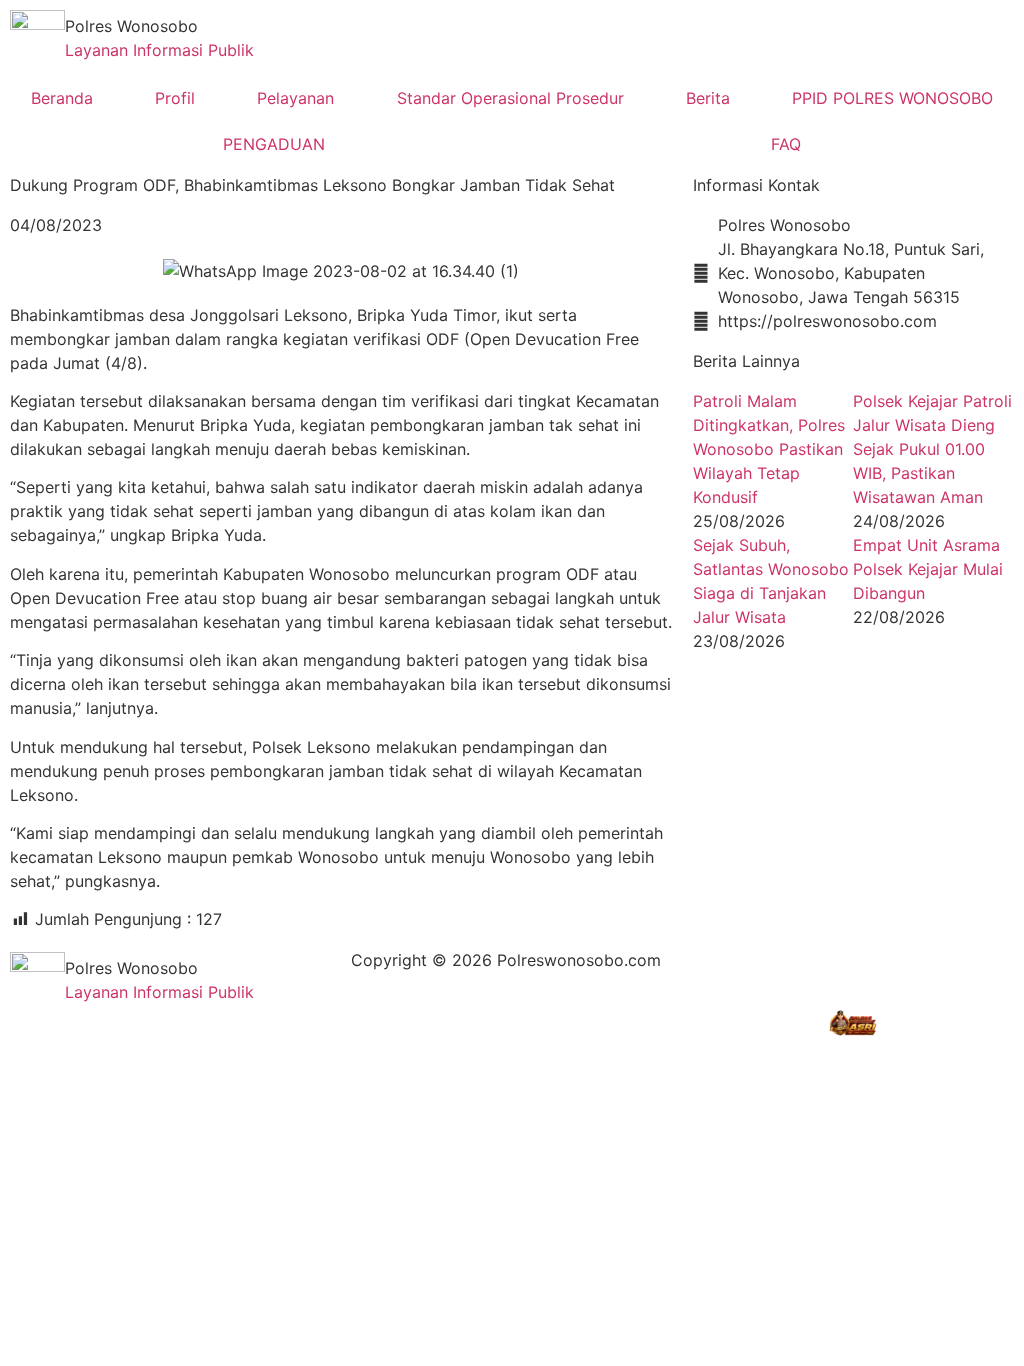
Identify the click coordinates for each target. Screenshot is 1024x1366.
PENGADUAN (274, 144)
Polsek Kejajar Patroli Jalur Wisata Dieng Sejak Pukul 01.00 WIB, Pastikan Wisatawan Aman (932, 449)
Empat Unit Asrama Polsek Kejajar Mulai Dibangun (928, 569)
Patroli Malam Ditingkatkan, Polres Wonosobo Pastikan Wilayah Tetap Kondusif (769, 449)
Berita (708, 98)
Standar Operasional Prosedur (510, 98)
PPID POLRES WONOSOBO (892, 98)
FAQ (786, 144)
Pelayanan (295, 98)
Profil (175, 98)
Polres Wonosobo (131, 26)
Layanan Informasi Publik (159, 50)
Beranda (62, 98)
